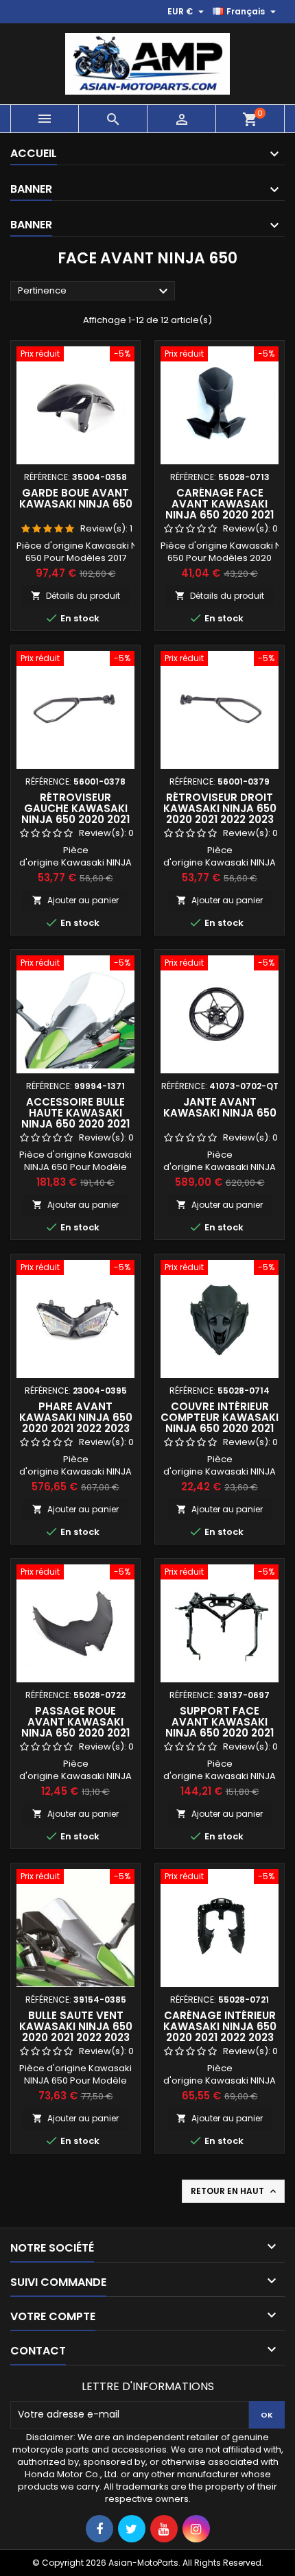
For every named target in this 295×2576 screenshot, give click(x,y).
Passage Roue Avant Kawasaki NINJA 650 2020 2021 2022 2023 (75, 1727)
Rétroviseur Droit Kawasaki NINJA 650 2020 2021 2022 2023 (220, 808)
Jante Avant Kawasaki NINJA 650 (220, 1107)
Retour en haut (235, 2191)
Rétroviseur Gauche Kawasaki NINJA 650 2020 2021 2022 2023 (75, 814)
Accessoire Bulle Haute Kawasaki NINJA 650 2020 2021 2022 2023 (75, 1118)
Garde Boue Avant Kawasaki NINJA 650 (76, 498)
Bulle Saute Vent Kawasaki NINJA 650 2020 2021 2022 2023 (76, 2026)
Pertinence (95, 291)
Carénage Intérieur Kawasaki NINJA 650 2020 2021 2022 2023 (220, 2026)
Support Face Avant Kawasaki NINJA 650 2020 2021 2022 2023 (220, 1727)
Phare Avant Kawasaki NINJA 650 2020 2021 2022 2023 (76, 1417)
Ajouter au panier (75, 900)
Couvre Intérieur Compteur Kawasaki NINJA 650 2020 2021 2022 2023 (220, 1423)
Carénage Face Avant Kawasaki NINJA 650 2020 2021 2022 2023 (220, 509)
